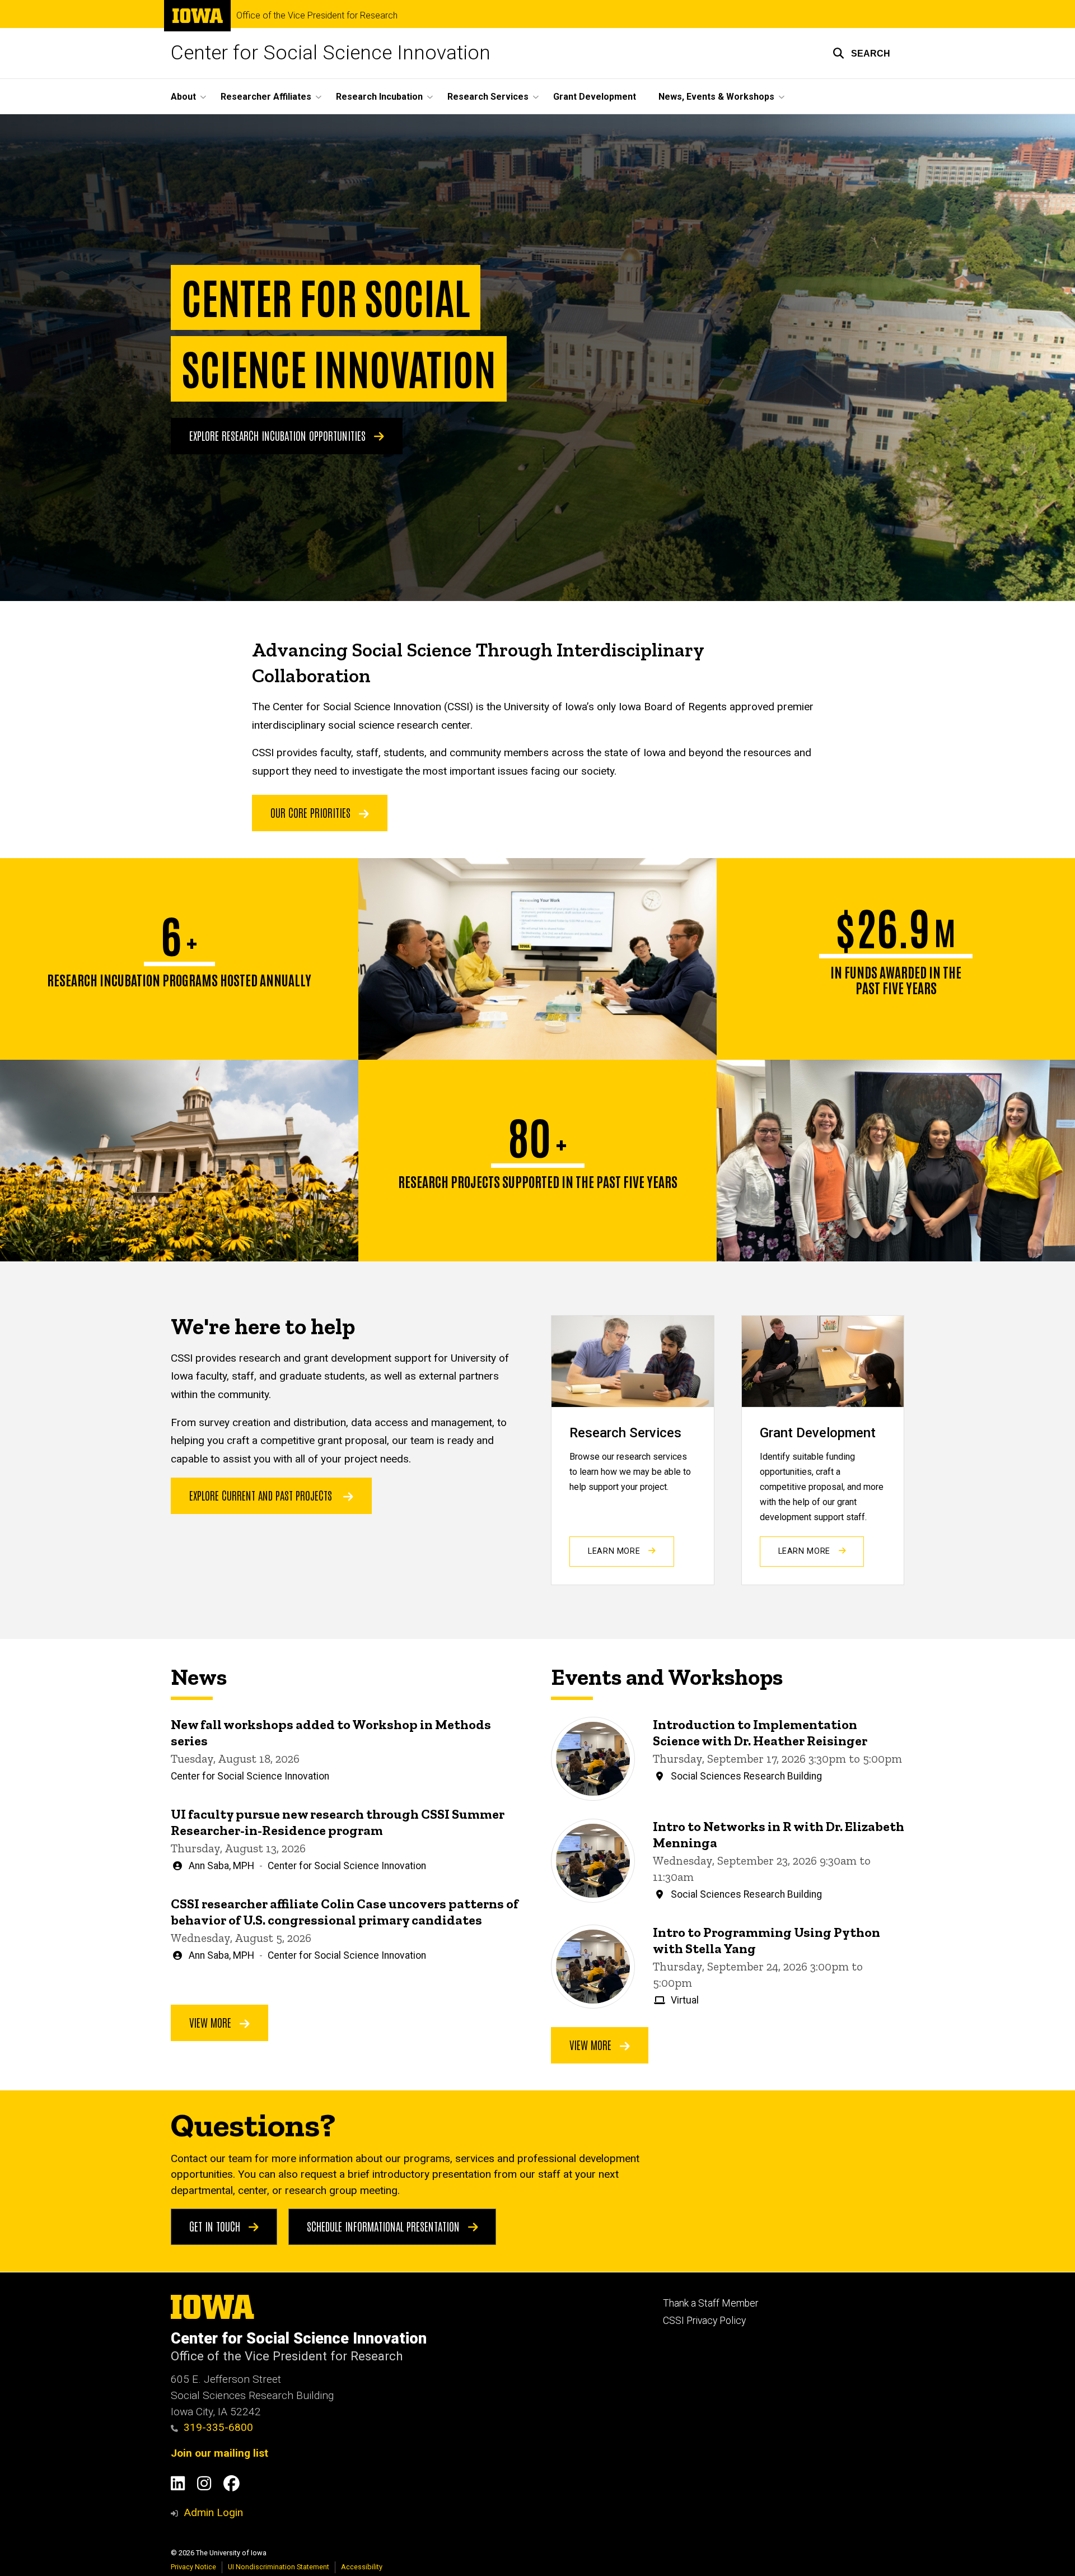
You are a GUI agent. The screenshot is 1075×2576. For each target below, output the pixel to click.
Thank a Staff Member (711, 2303)
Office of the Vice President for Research (317, 16)
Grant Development (595, 97)
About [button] (183, 97)
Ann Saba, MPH (221, 1866)
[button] (861, 53)
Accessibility (362, 2567)
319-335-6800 (218, 2427)
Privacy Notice (193, 2567)
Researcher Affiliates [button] (266, 97)
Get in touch (216, 2226)
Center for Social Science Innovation (331, 53)
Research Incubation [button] (379, 97)
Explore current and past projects (261, 1495)
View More (212, 2022)
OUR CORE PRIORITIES (312, 812)
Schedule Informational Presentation (385, 2226)
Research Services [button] (488, 97)
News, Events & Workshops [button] (716, 97)
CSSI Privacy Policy (704, 2321)
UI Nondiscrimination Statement (279, 2567)
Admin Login (213, 2512)
